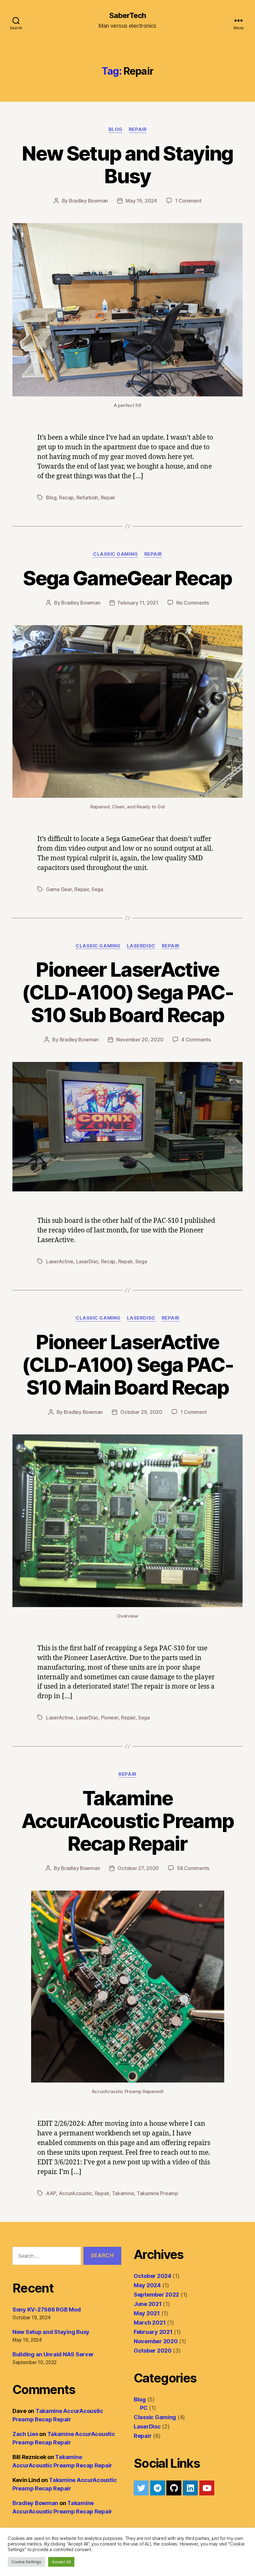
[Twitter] (141, 2488)
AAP (51, 2193)
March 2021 (150, 2323)
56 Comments (193, 1868)
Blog (116, 129)
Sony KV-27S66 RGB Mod (46, 2310)
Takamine (123, 2193)
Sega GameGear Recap (127, 578)
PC (144, 2408)
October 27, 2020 (138, 1868)
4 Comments (196, 1040)
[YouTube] (207, 2488)
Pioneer (110, 1718)
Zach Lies (25, 2434)
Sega (97, 889)
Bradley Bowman (88, 201)
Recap (66, 498)
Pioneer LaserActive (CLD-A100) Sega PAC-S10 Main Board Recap (127, 1365)
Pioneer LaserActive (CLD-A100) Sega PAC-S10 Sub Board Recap (127, 992)
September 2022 (156, 2295)
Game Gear (59, 889)
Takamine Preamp (158, 2193)
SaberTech (127, 16)
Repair (138, 129)
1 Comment (188, 201)
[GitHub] (174, 2488)
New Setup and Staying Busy (127, 165)
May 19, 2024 (141, 201)
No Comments (193, 603)
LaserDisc (141, 946)
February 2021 (153, 2332)
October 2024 (153, 2276)
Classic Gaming (116, 554)
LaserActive (60, 1261)
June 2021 (148, 2304)
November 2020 (156, 2341)
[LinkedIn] (190, 2488)
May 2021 (147, 2313)
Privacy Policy (89, 2558)
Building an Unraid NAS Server (53, 2354)
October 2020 (153, 2351)
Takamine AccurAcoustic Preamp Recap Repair (128, 1821)
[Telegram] (158, 2488)
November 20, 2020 (140, 1040)
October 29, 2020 (141, 1412)
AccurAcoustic (76, 2193)
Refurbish (87, 498)
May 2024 (147, 2285)
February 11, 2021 (138, 603)
